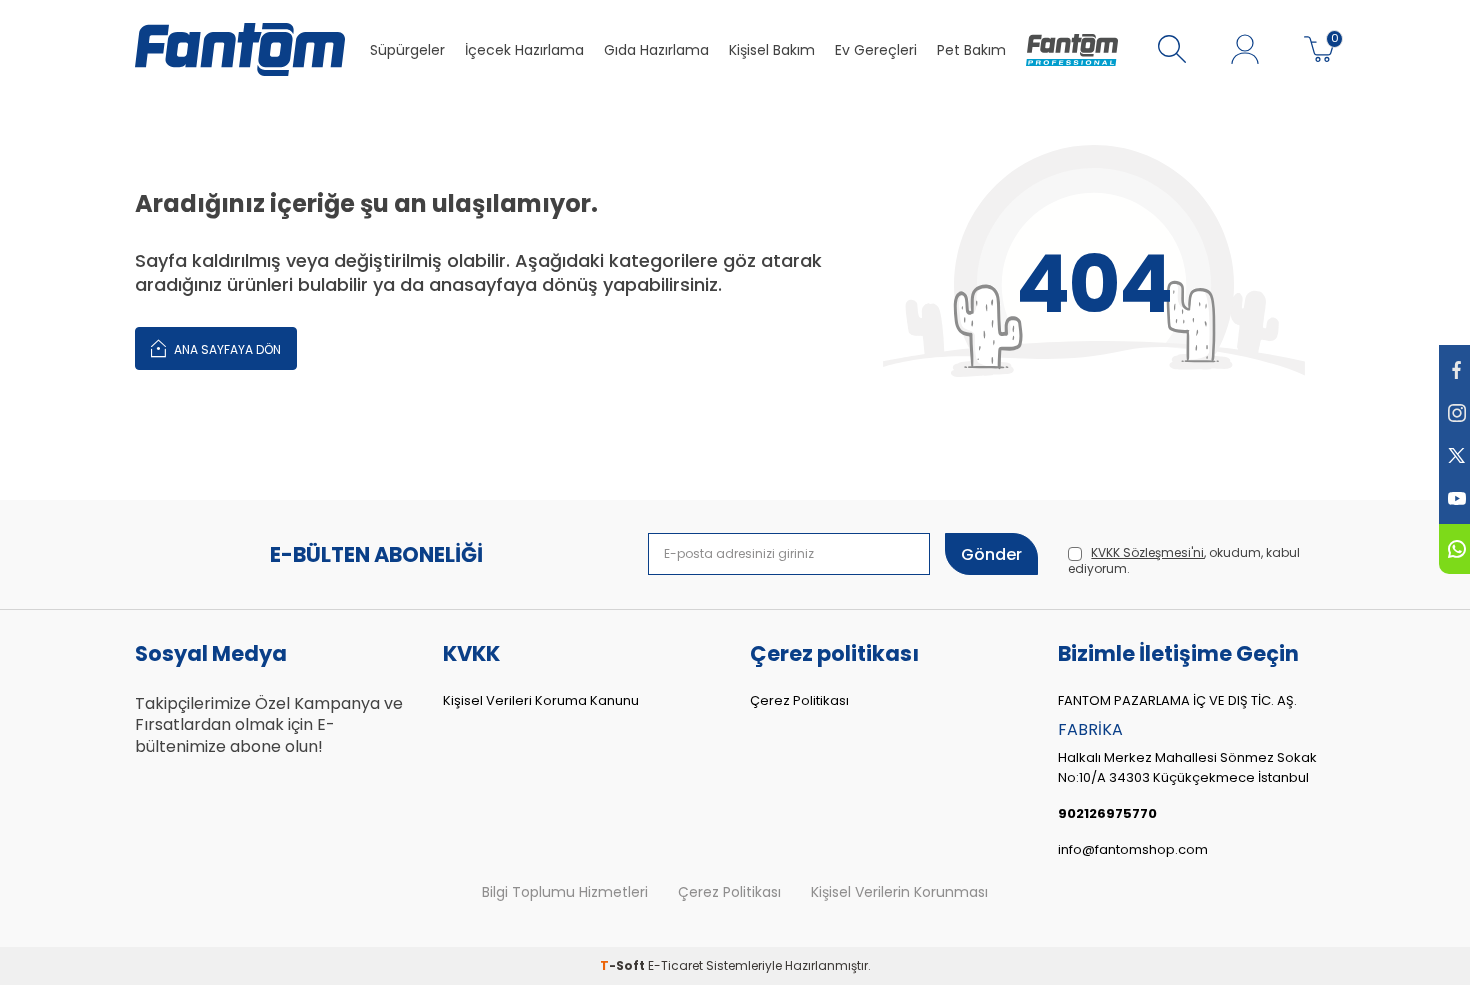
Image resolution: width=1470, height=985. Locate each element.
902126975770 (1107, 813)
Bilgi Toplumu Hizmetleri (565, 892)
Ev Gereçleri (876, 50)
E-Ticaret (675, 965)
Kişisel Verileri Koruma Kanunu (541, 700)
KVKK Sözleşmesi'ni (1147, 552)
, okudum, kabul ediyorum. (1184, 561)
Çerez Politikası (799, 700)
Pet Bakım (971, 50)
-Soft (624, 965)
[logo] (240, 50)
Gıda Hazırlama (656, 50)
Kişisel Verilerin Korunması (899, 892)
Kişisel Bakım (772, 50)
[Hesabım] (1245, 50)
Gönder (991, 554)
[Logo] (1072, 50)
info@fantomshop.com (1133, 849)
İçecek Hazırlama (524, 50)
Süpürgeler (407, 50)
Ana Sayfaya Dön (226, 349)
